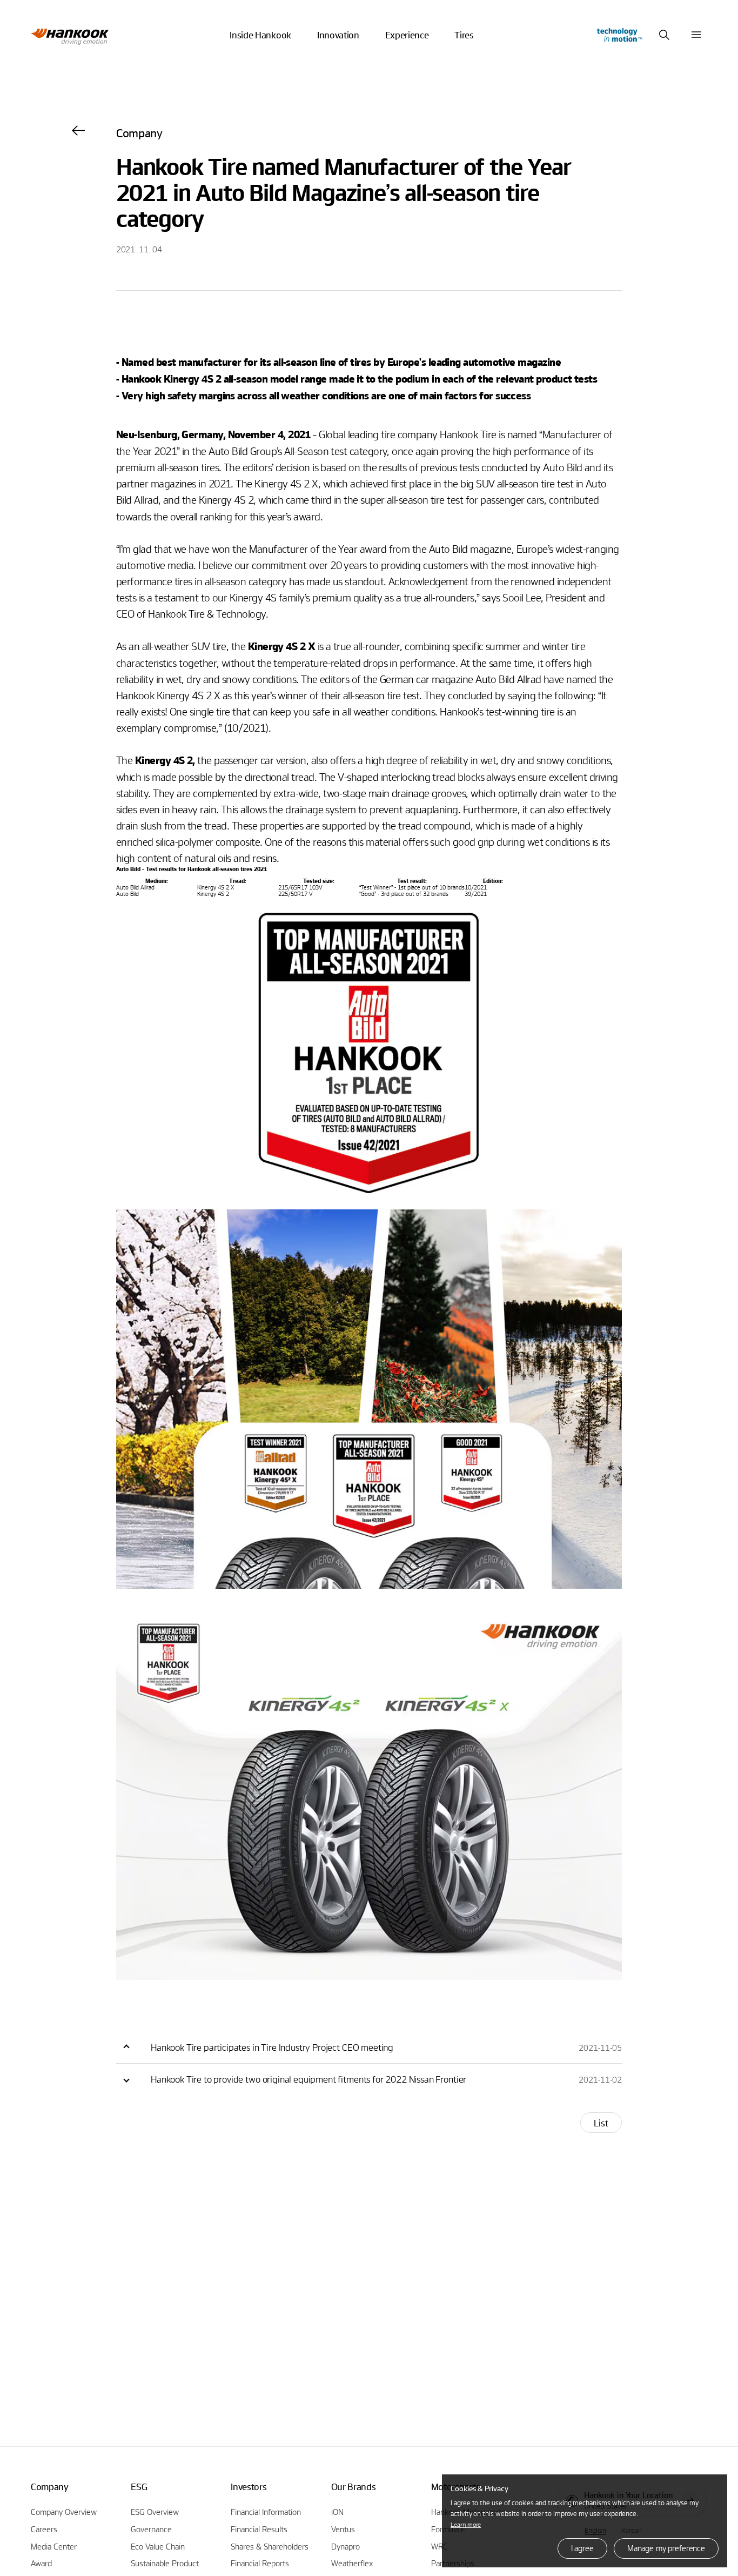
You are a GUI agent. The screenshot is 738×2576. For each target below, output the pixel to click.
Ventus (343, 2529)
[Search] (664, 35)
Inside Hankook (260, 35)
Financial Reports (260, 2563)
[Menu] (696, 35)
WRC (440, 2546)
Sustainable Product (165, 2563)
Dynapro (345, 2546)
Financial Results (259, 2529)
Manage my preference (666, 2548)
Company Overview (64, 2512)
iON (337, 2512)
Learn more (466, 2524)
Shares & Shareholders (270, 2546)
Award (41, 2563)
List (601, 2123)
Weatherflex (352, 2563)
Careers (44, 2529)
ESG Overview (155, 2512)
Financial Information (266, 2512)
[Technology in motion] (619, 35)
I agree (582, 2548)
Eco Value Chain (158, 2546)
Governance (151, 2529)
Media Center (54, 2546)
